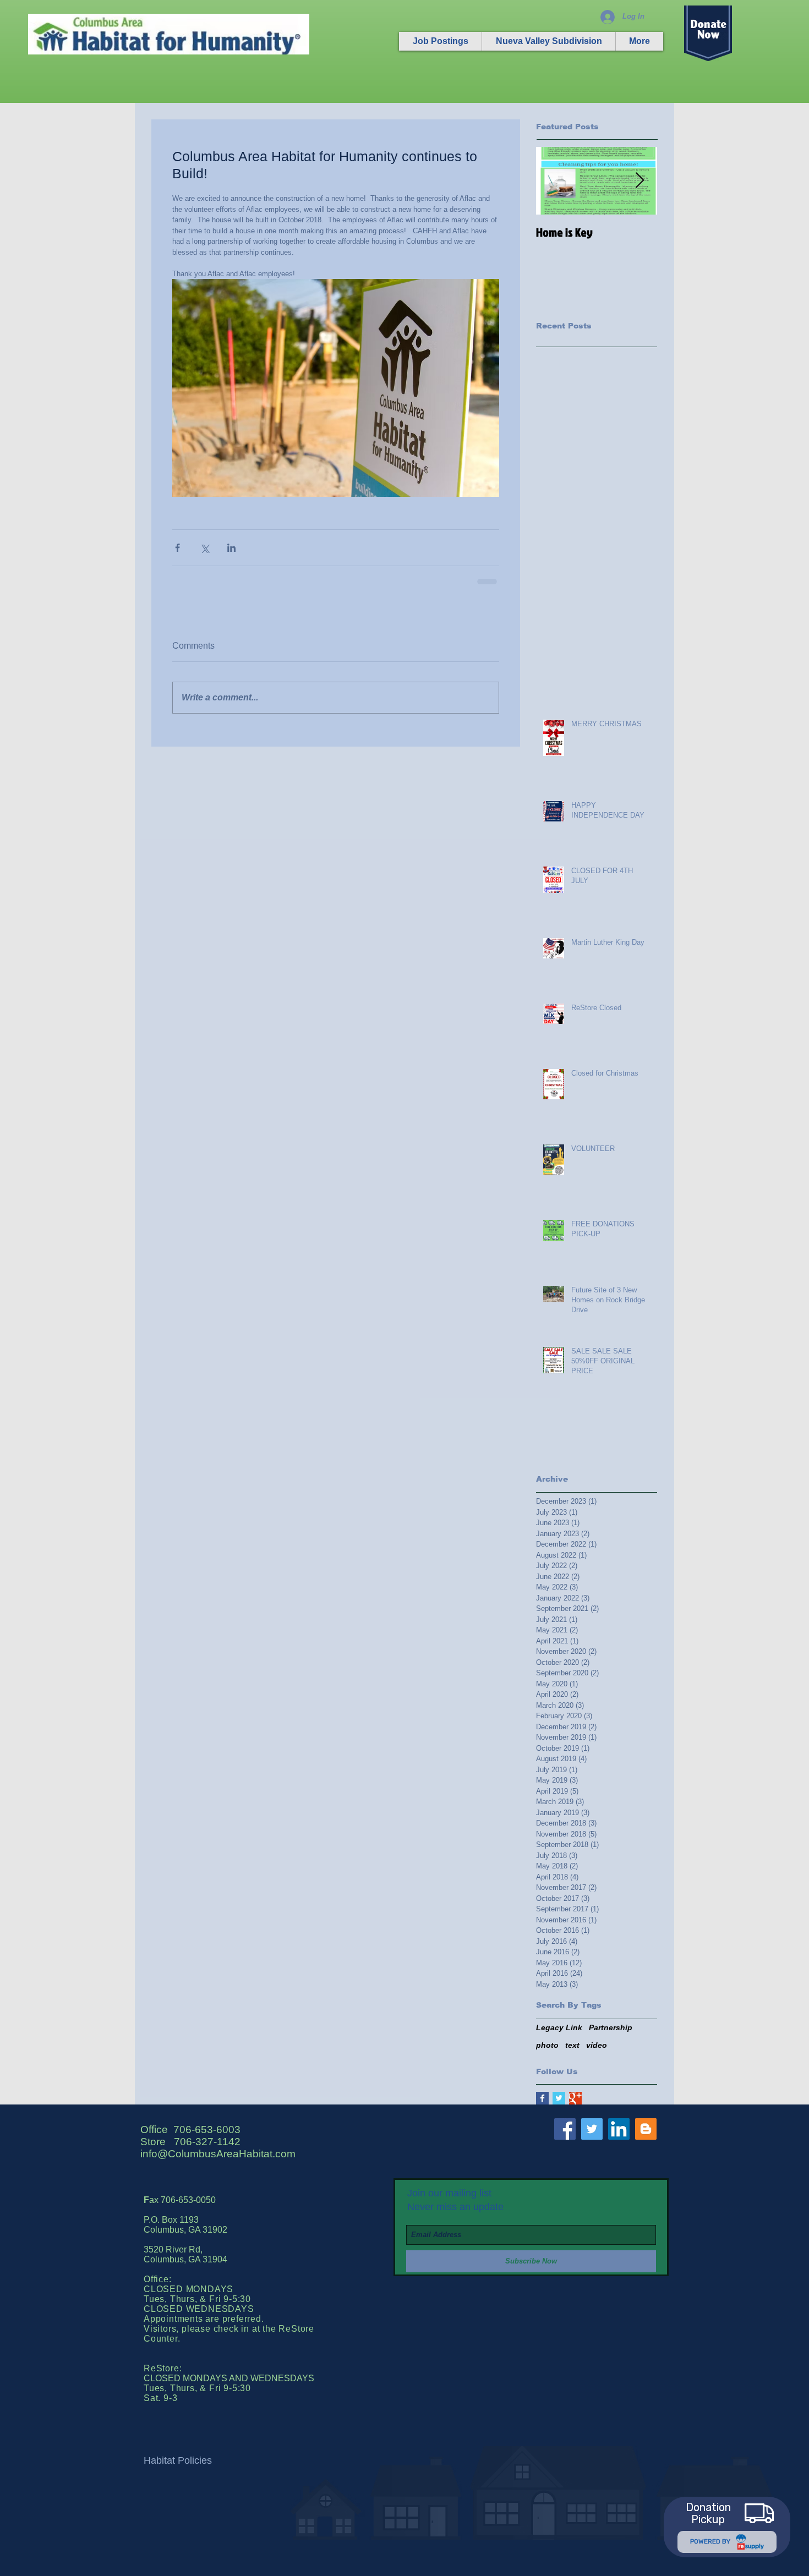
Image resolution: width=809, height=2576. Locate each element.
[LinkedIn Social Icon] (619, 2129)
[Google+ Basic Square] (575, 2098)
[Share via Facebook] (177, 548)
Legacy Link (559, 2027)
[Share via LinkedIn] (231, 548)
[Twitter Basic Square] (559, 2098)
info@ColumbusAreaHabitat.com (218, 2154)
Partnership (611, 2027)
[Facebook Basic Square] (542, 2098)
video (597, 2045)
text (572, 2045)
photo (547, 2045)
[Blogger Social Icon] (646, 2129)
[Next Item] (639, 181)
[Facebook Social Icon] (565, 2129)
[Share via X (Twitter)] (204, 548)
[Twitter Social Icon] (592, 2129)
